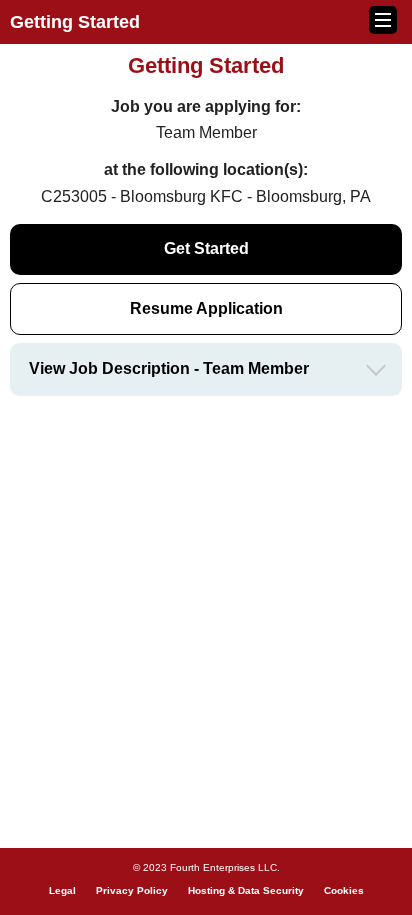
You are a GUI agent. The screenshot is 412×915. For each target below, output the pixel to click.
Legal (62, 890)
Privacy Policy (132, 890)
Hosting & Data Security (246, 890)
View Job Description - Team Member (169, 368)
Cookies (344, 890)
